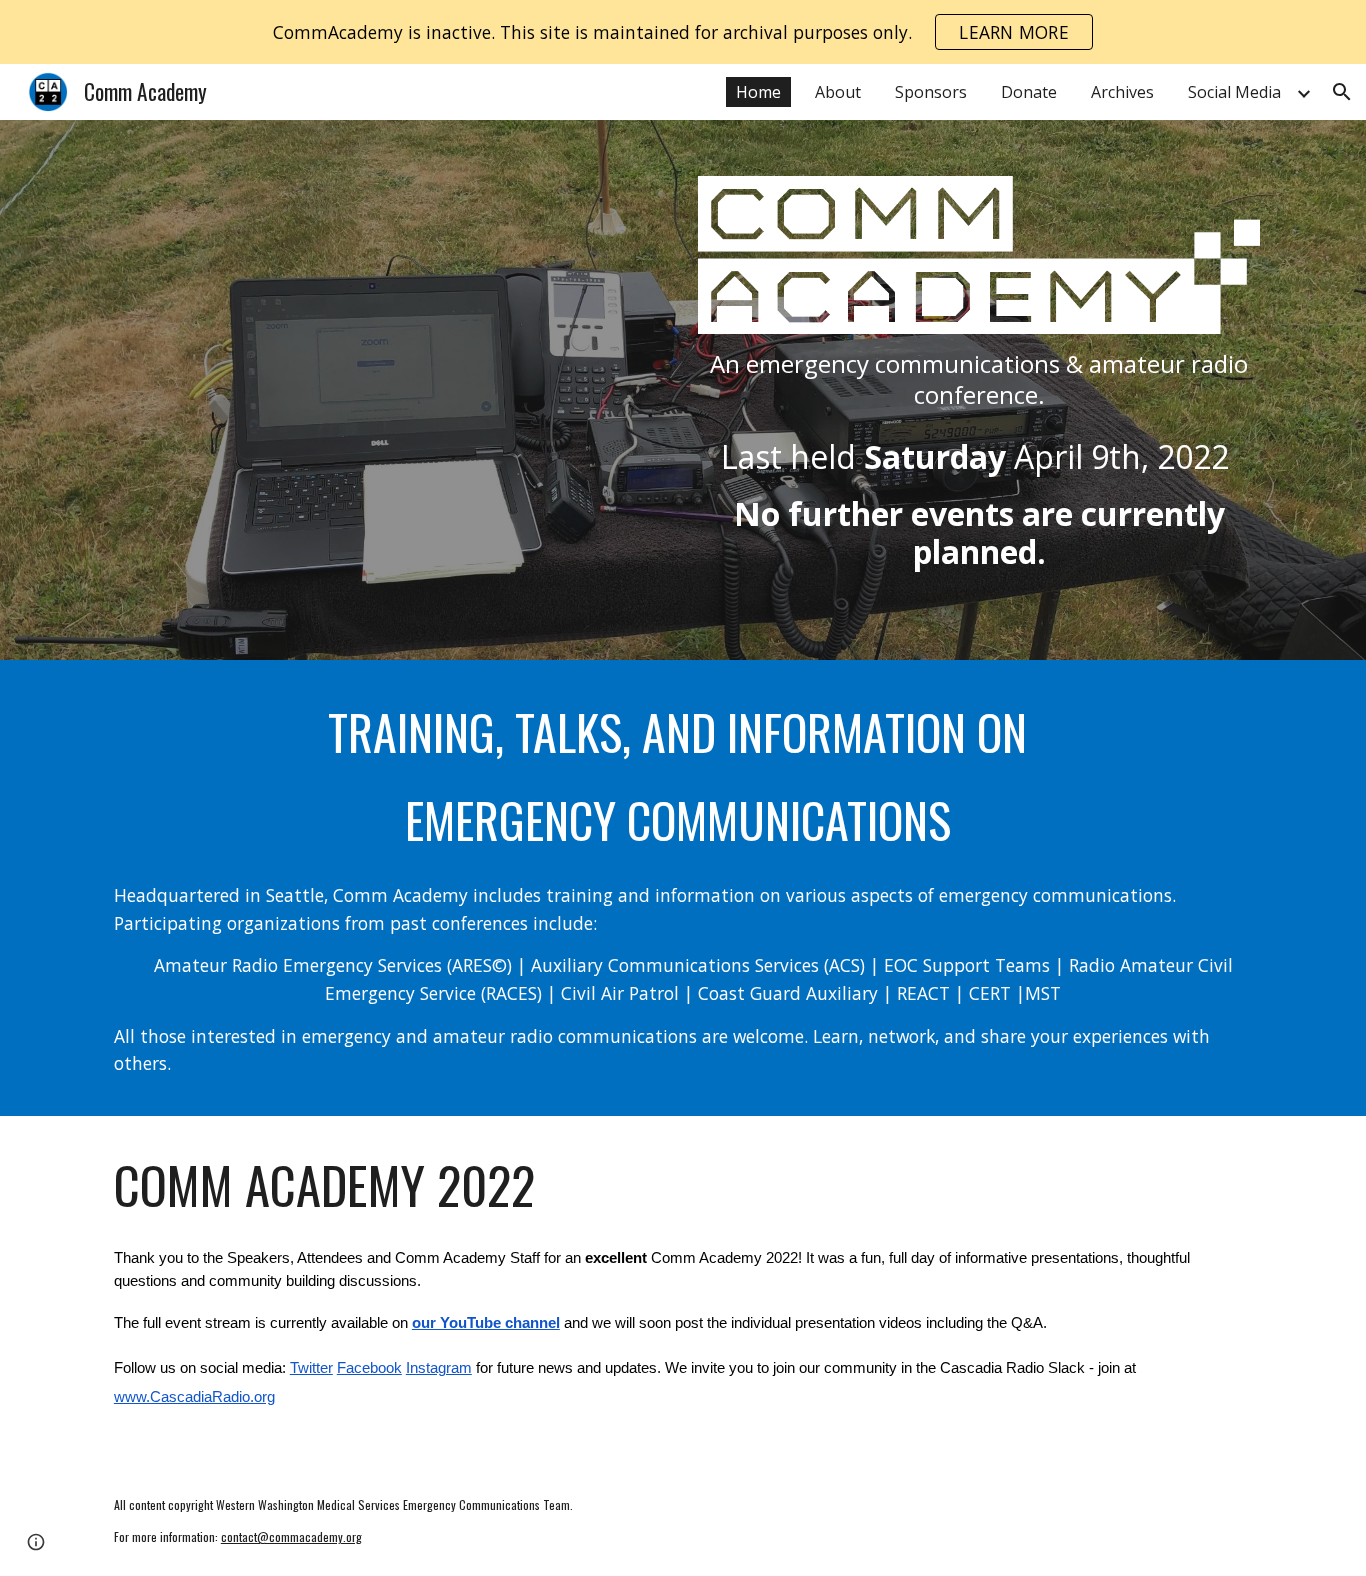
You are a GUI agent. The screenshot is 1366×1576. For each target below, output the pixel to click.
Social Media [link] (1234, 92)
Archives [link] (1122, 92)
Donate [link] (1029, 92)
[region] (683, 32)
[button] (1342, 92)
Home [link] (758, 92)
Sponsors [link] (931, 92)
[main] (979, 379)
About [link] (838, 92)
